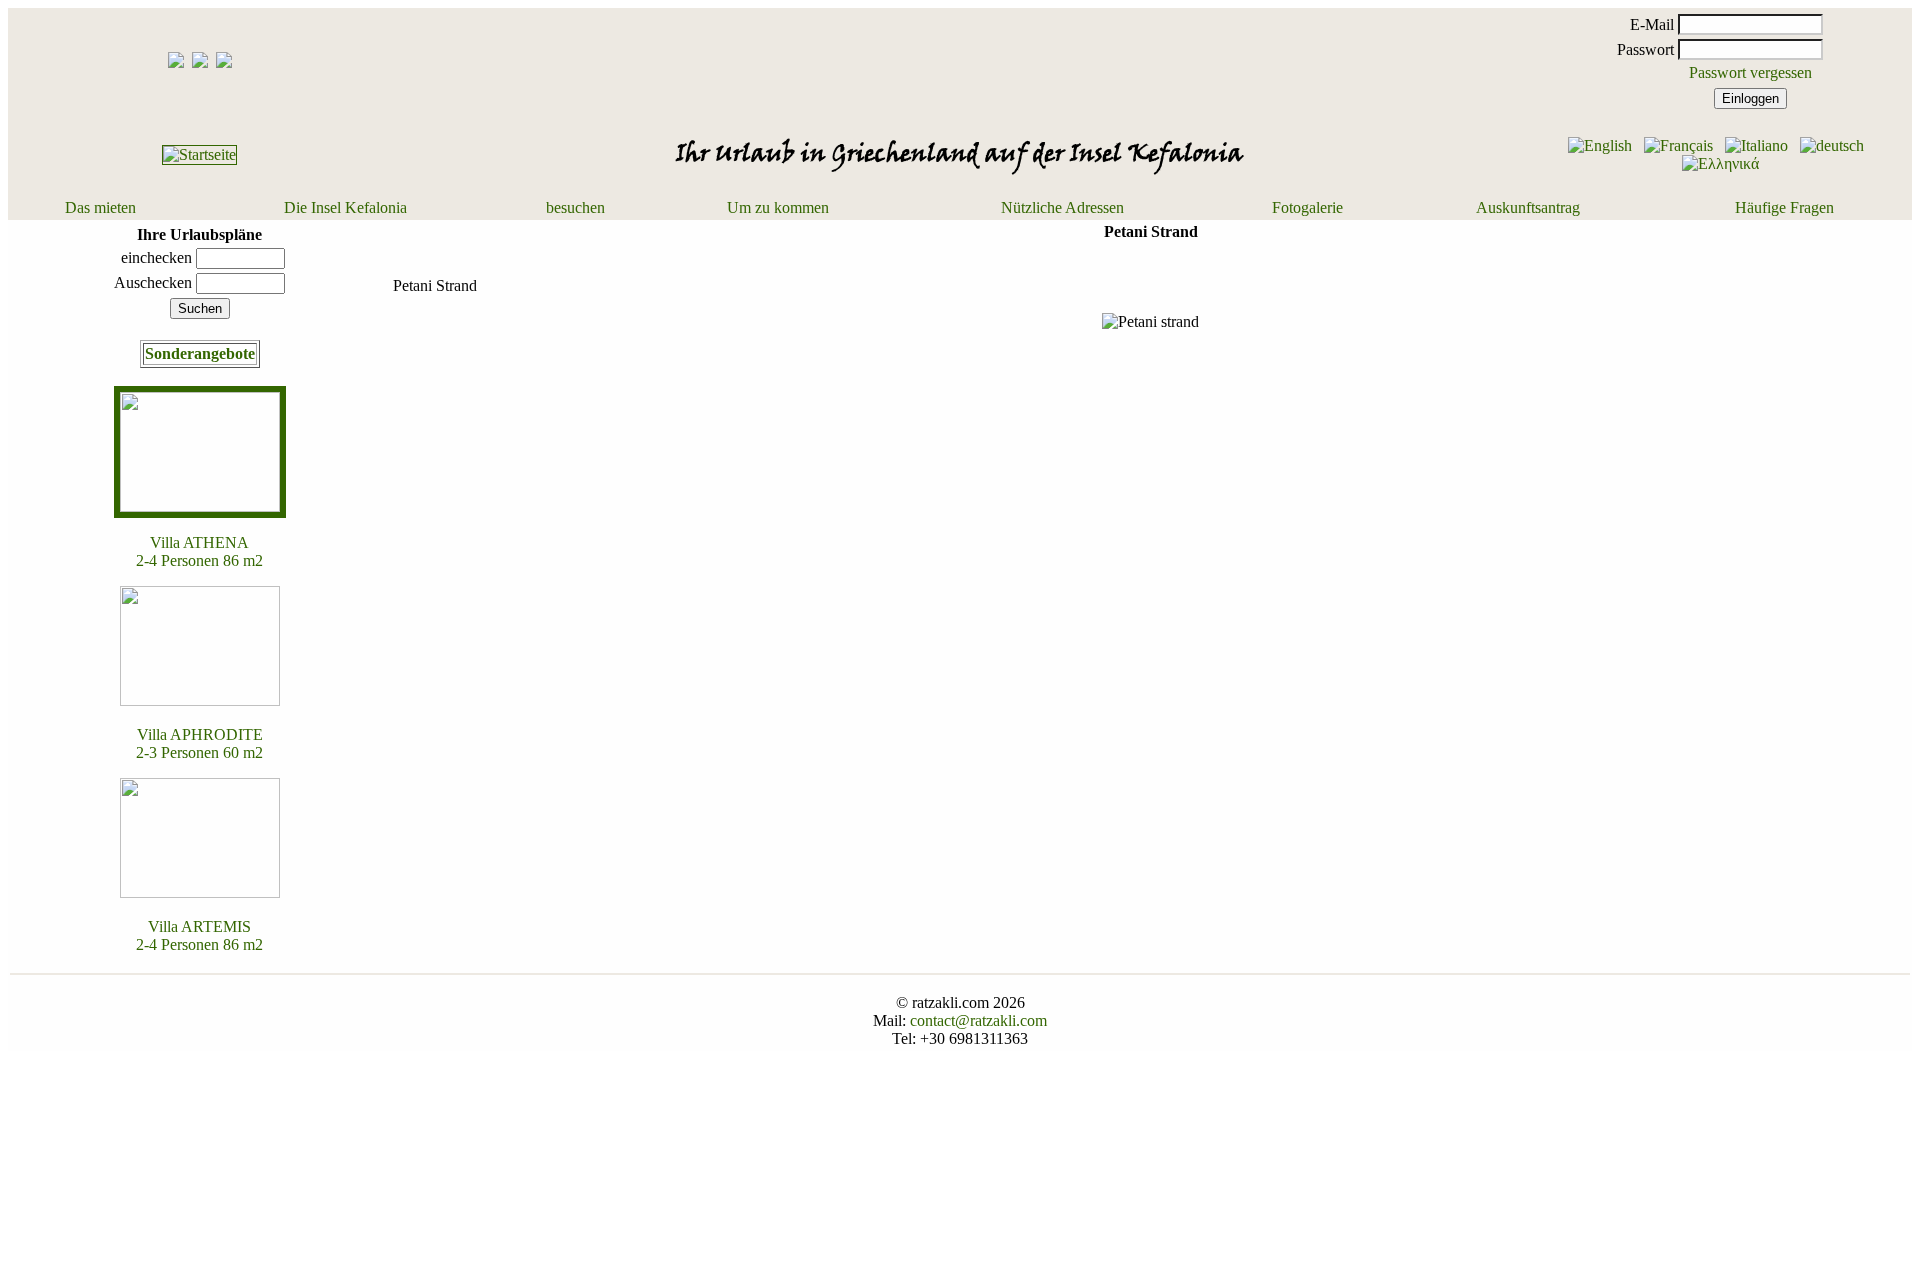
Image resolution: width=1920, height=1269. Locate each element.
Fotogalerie (1307, 207)
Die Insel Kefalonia (345, 207)
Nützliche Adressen (1062, 207)
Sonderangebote (200, 353)
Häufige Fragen (1784, 207)
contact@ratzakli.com (978, 1020)
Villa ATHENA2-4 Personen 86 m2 (199, 551)
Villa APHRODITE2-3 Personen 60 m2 (199, 743)
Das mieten (100, 207)
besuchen (575, 207)
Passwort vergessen (1750, 72)
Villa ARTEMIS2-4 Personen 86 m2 (199, 935)
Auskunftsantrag (1528, 207)
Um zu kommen (778, 207)
